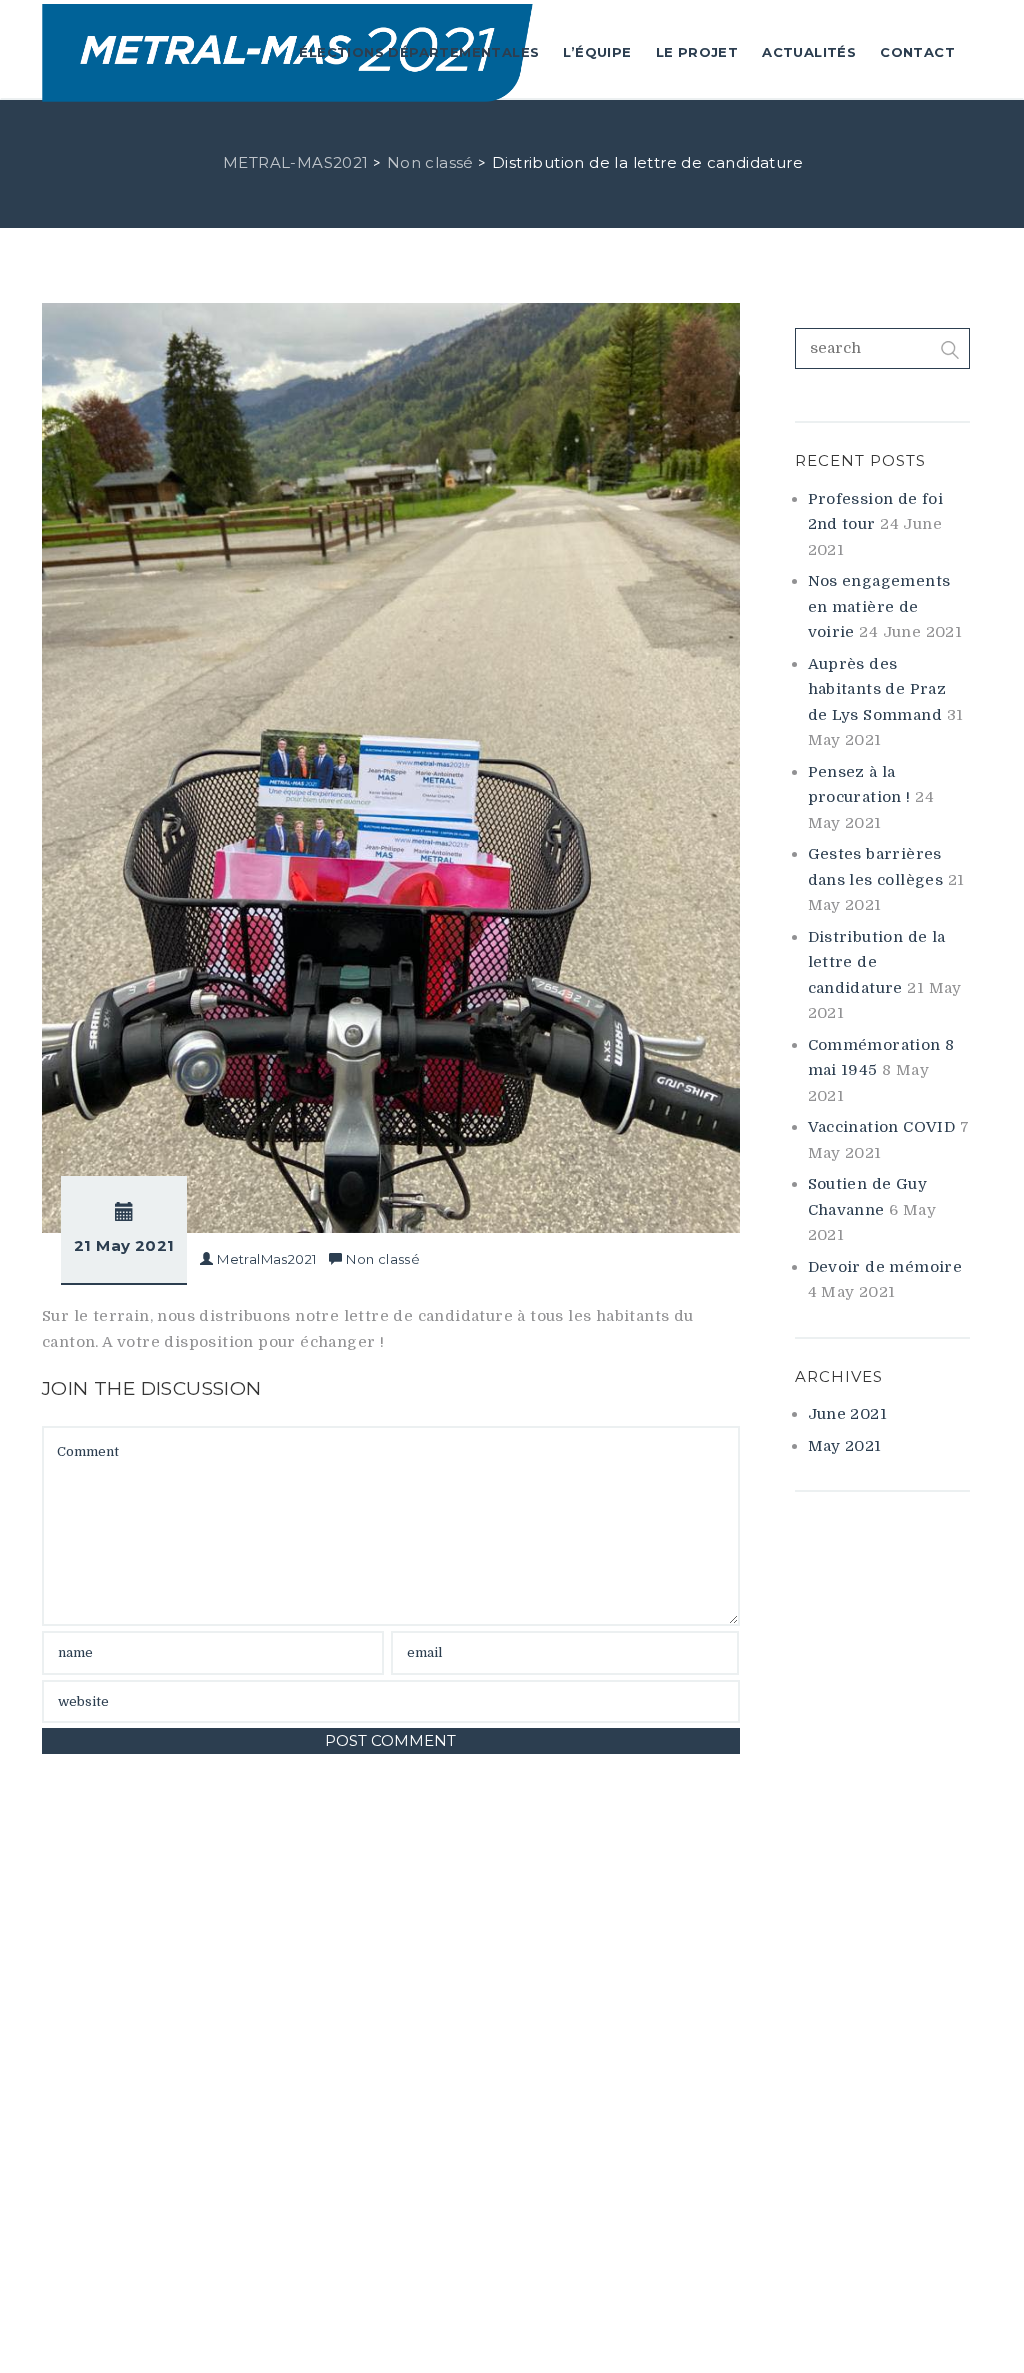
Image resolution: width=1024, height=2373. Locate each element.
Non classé (383, 1259)
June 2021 (848, 1414)
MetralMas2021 (266, 1259)
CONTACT (917, 52)
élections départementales (419, 52)
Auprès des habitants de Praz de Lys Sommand (877, 689)
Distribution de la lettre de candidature (877, 962)
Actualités (809, 52)
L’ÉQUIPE (597, 52)
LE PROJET (697, 52)
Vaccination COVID (882, 1127)
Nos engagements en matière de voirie (879, 606)
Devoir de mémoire (885, 1267)
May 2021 (845, 1446)
